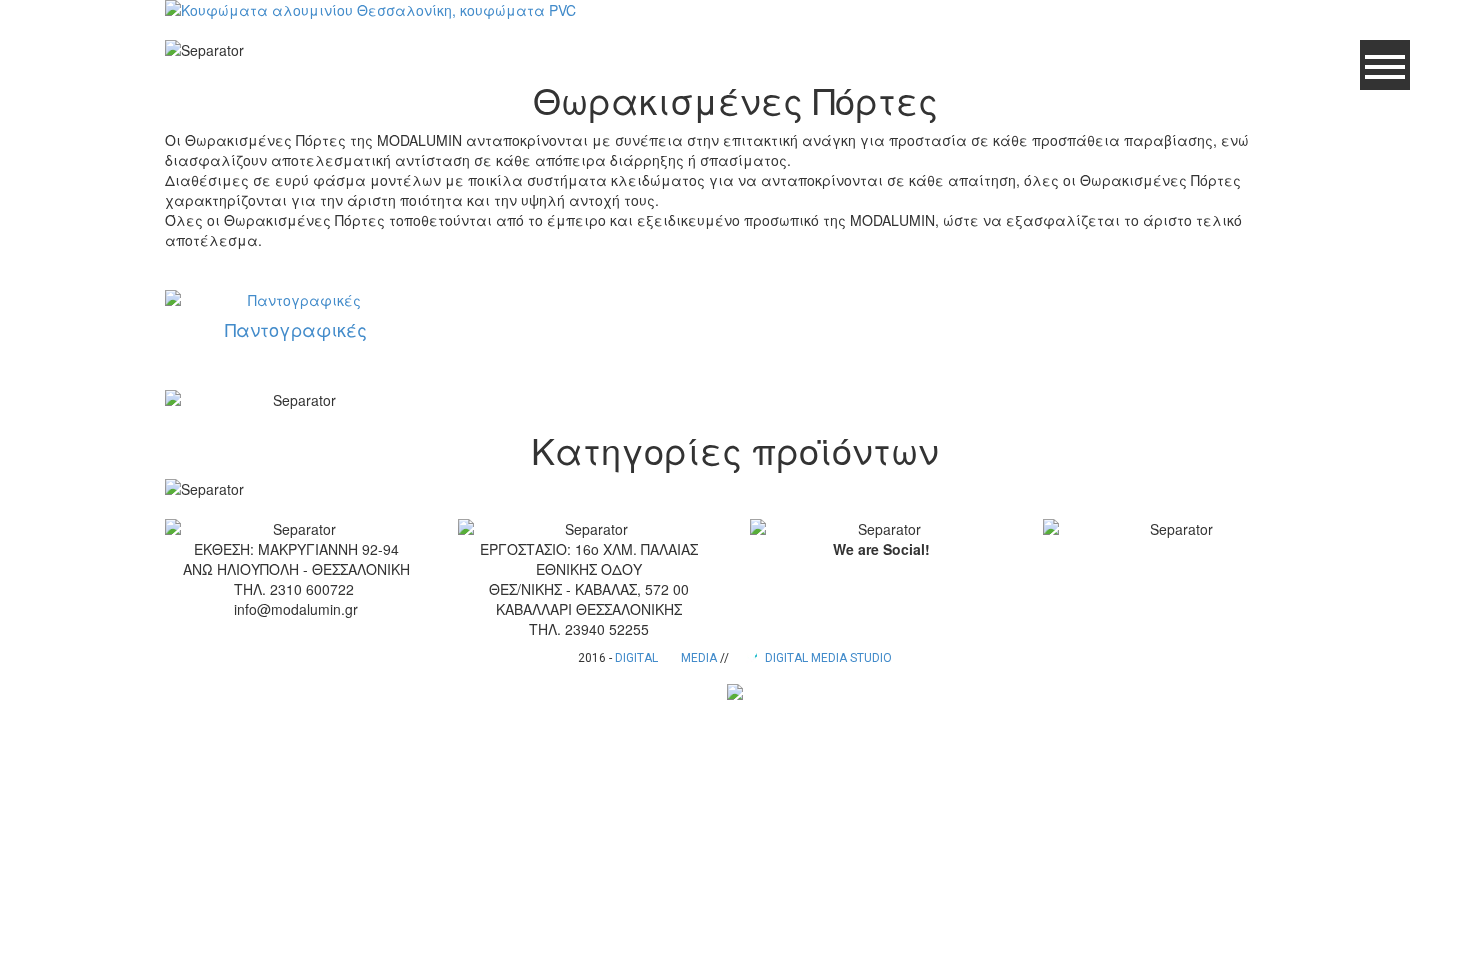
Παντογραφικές (296, 329)
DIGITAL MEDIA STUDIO (827, 658)
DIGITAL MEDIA (666, 658)
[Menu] (1385, 65)
